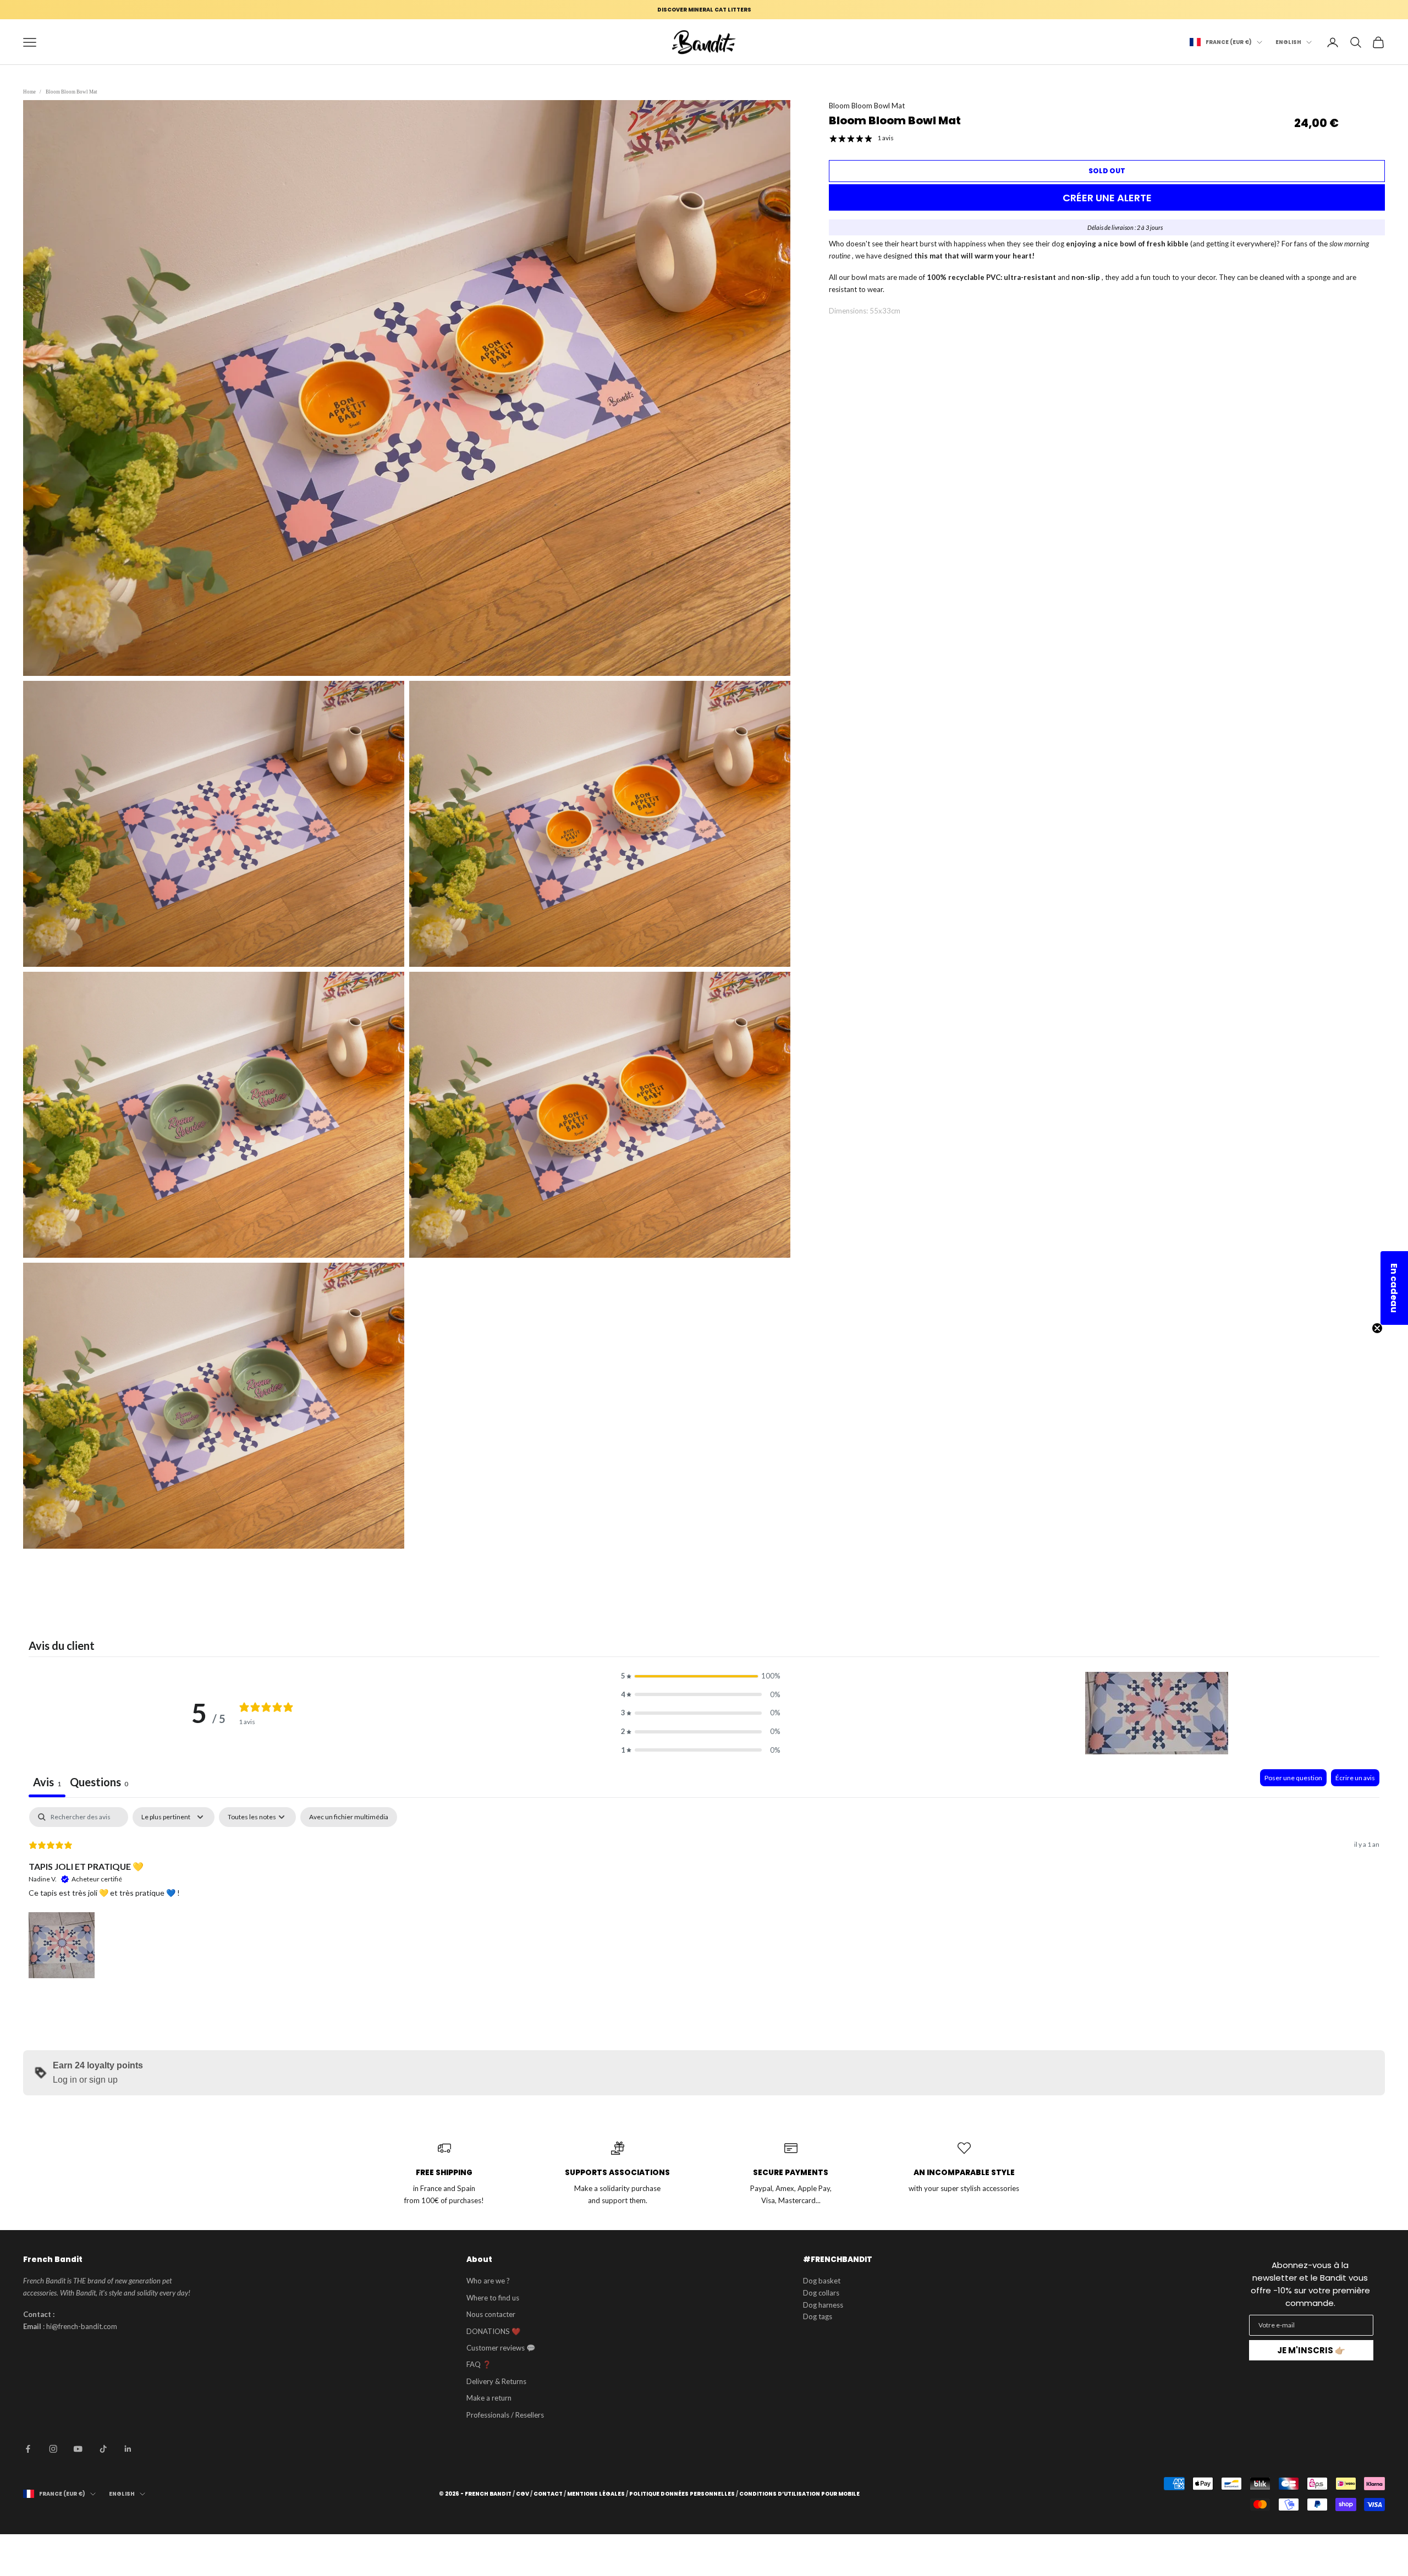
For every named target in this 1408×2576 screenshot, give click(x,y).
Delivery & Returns (496, 2381)
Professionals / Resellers (505, 2415)
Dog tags (818, 2316)
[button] (701, 1676)
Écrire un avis (1355, 1778)
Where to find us (493, 2298)
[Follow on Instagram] (53, 2449)
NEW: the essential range (704, 10)
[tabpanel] (704, 1894)
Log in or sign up (85, 2080)
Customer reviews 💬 (501, 2348)
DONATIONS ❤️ (493, 2331)
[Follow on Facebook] (28, 2449)
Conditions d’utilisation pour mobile (799, 2494)
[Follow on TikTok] (103, 2449)
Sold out (1107, 171)
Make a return (489, 2398)
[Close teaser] (1377, 1328)
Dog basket (822, 2281)
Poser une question (1293, 1778)
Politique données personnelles (682, 2494)
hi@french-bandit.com (82, 2326)
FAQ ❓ (479, 2364)
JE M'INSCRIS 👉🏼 (1311, 2350)
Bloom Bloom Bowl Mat (71, 92)
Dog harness (823, 2305)
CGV (522, 2494)
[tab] (99, 1783)
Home (29, 92)
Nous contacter (491, 2314)
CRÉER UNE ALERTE (1107, 198)
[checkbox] (349, 1817)
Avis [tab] (47, 1782)
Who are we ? (488, 2281)
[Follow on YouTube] (78, 2449)
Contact (548, 2494)
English (1288, 42)
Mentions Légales (596, 2494)
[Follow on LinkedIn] (128, 2449)
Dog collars (821, 2293)
